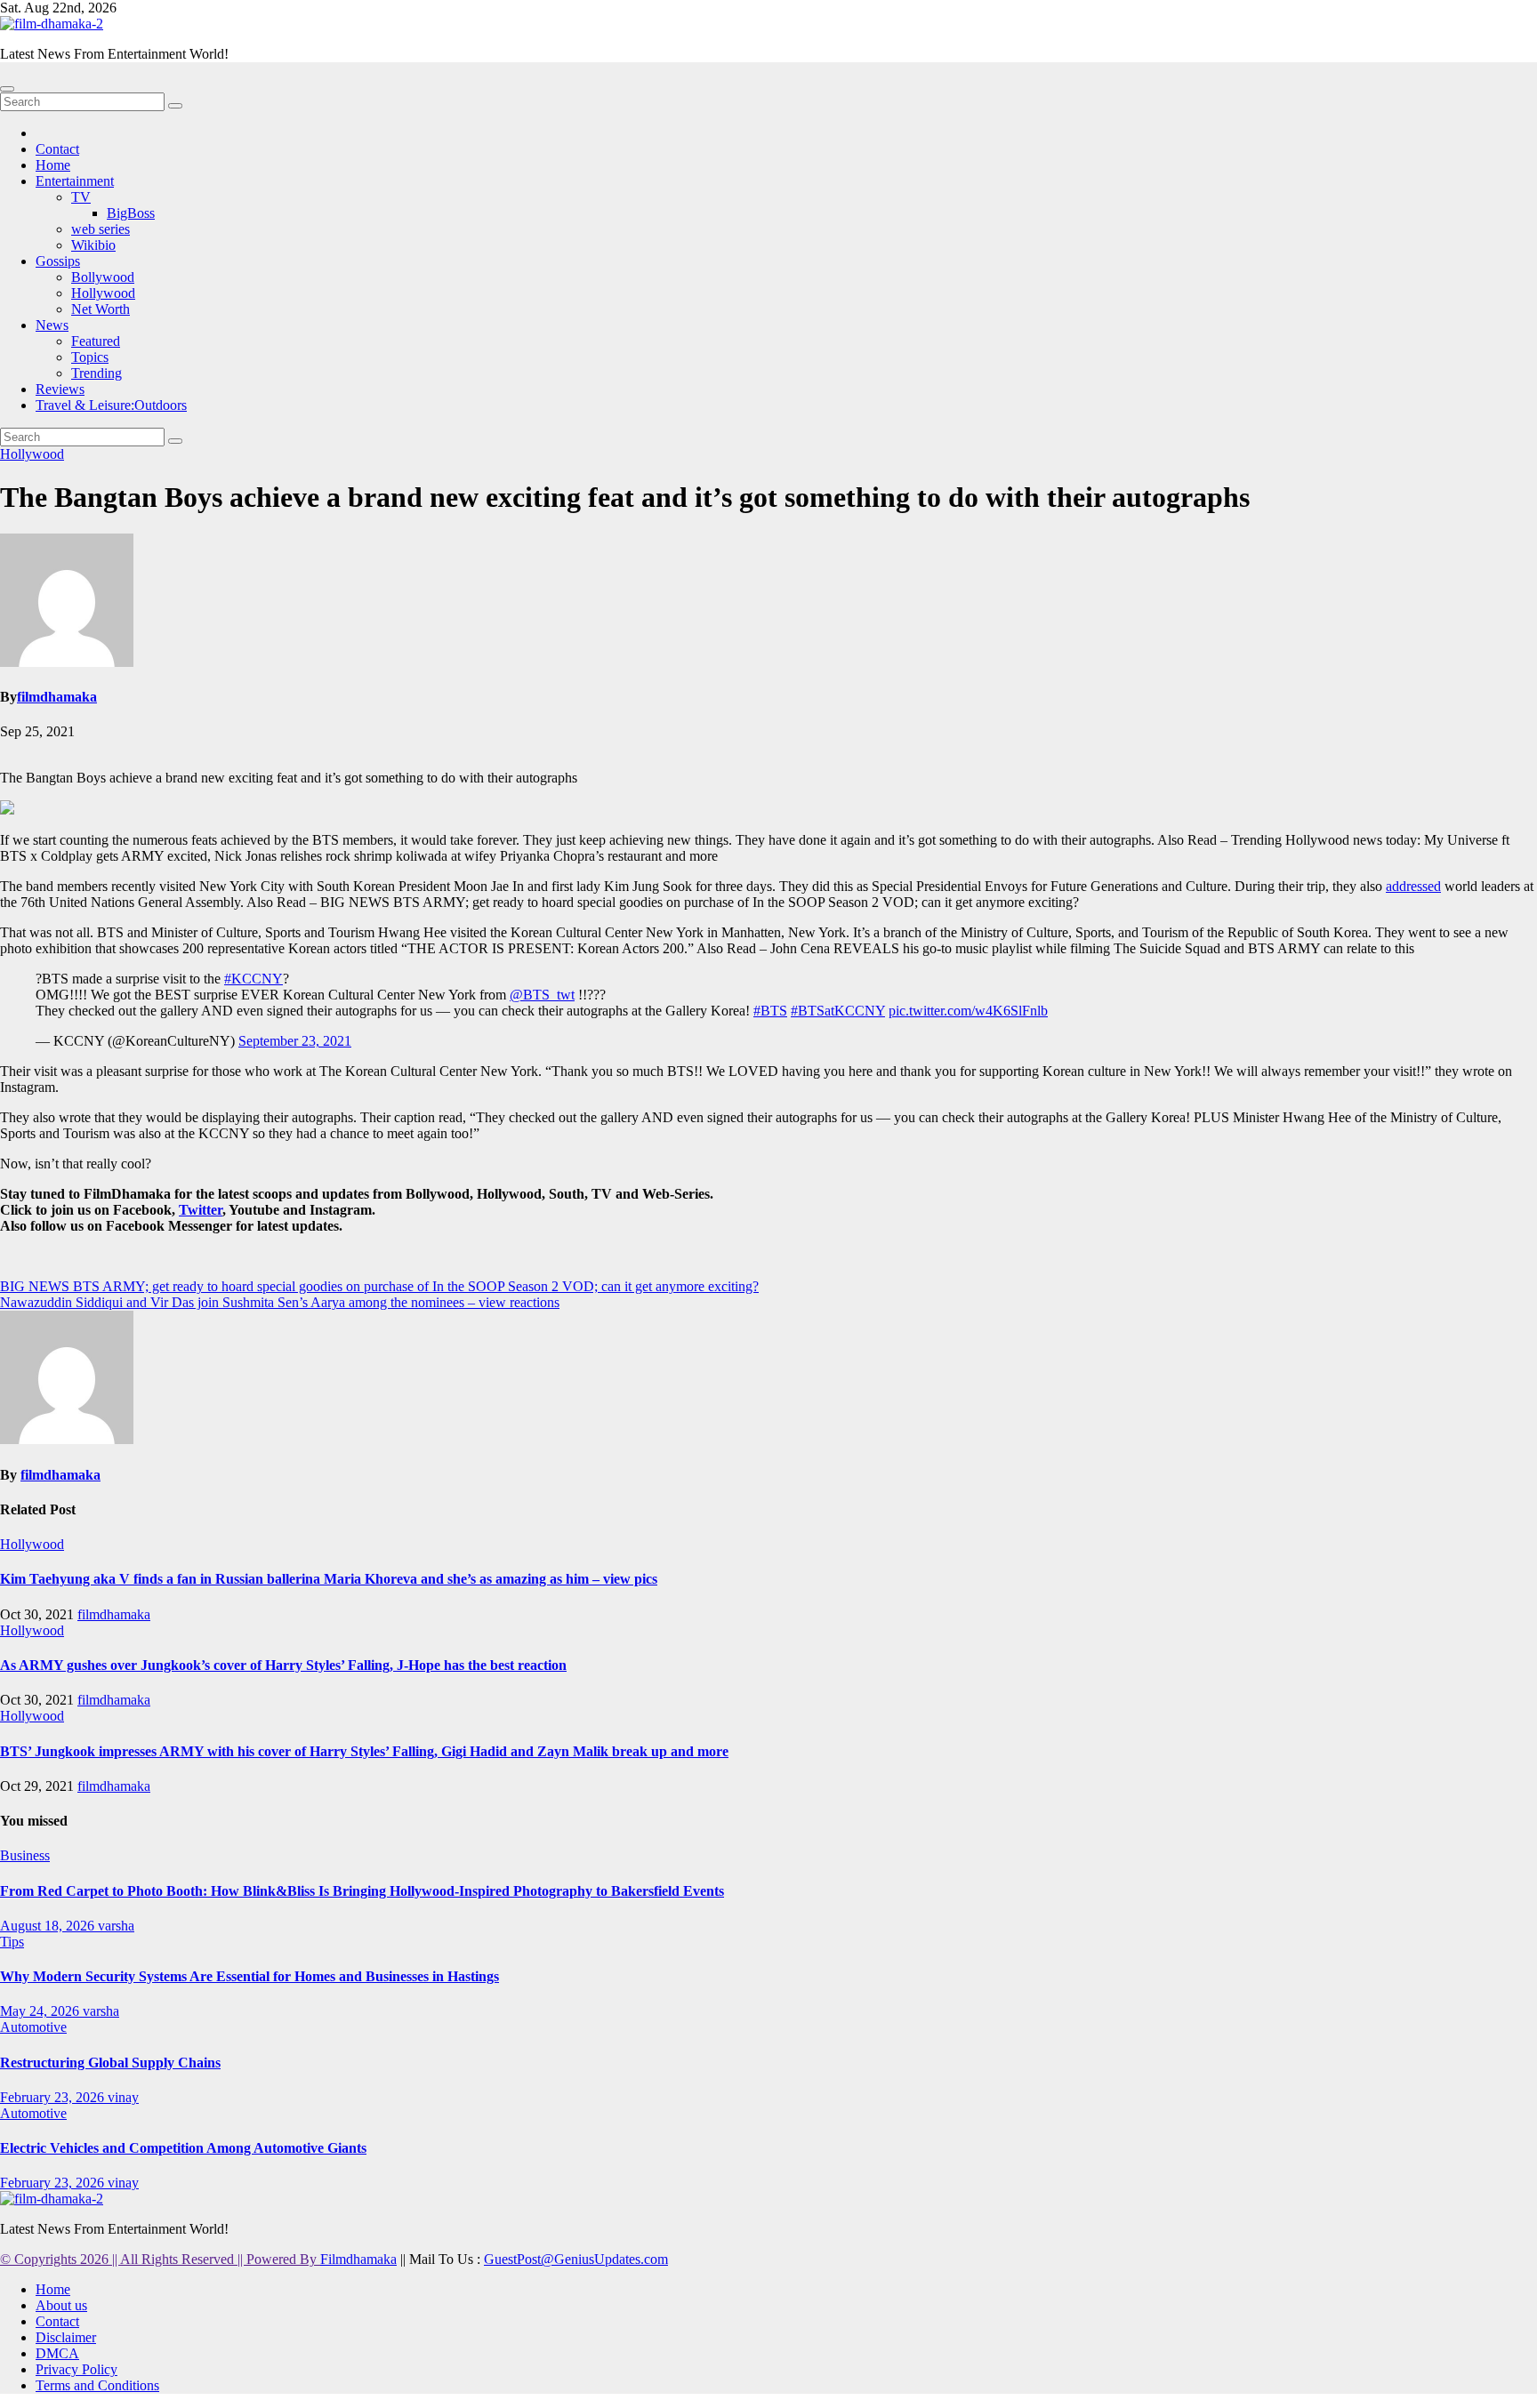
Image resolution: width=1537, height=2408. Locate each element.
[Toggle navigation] (7, 89)
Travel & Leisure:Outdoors (111, 405)
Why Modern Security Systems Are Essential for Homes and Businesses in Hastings (249, 1976)
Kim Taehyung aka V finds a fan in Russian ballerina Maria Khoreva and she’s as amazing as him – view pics (329, 1579)
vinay (123, 2097)
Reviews (60, 389)
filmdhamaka (57, 697)
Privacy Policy (76, 2369)
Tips (12, 1942)
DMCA (57, 2353)
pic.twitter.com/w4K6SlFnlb (968, 1011)
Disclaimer (66, 2337)
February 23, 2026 (54, 2097)
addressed (1413, 886)
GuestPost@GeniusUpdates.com (576, 2259)
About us (61, 2305)
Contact (57, 149)
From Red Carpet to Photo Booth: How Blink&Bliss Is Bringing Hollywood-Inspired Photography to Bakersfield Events (362, 1891)
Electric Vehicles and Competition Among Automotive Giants (183, 2148)
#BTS (770, 1011)
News (52, 325)
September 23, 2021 (295, 1041)
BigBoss (131, 213)
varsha (116, 1926)
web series (101, 229)
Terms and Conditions (97, 2385)
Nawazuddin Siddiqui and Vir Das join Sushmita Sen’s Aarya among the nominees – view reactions (280, 1302)
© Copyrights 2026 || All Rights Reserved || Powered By (160, 2259)
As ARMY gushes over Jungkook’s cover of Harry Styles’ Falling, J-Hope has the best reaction (283, 1665)
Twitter (201, 1210)
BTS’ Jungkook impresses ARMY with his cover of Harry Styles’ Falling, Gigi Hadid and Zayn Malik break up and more (364, 1751)
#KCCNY (253, 979)
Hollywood (103, 293)
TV (81, 197)
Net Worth (101, 309)
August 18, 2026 (49, 1926)
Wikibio (93, 245)
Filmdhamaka (358, 2259)
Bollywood (103, 277)
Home (53, 165)
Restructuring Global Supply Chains (110, 2063)
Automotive (33, 2027)
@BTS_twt (542, 995)
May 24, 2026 (41, 2011)
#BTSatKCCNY (838, 1011)
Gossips (58, 261)
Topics (90, 357)
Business (25, 1855)
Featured (96, 341)
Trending (97, 373)
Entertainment (75, 181)
